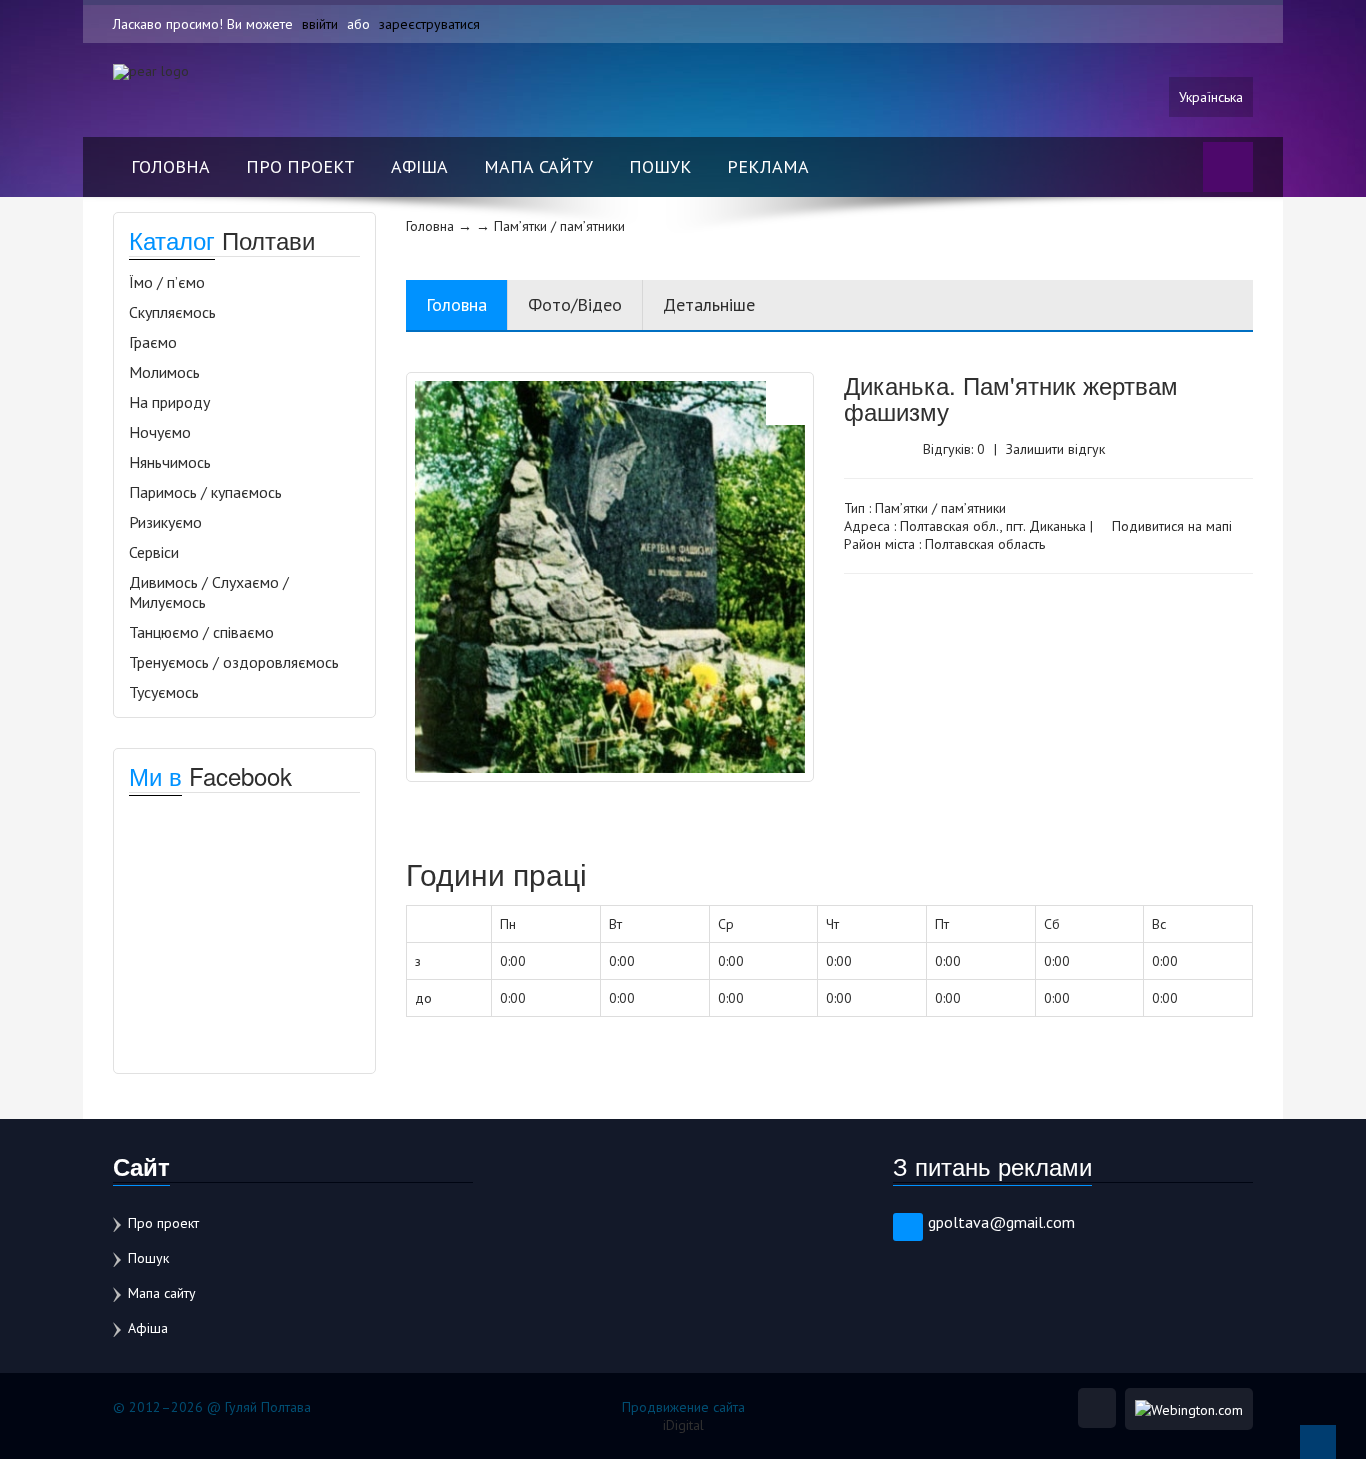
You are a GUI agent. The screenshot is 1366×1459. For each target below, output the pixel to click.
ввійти (320, 24)
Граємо (153, 342)
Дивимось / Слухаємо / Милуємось (209, 592)
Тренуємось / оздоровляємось (234, 662)
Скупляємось (172, 312)
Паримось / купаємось (205, 492)
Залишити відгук (1055, 449)
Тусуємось (164, 692)
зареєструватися (429, 24)
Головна (170, 166)
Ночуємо (160, 432)
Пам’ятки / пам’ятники (940, 508)
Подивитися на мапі (1170, 526)
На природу (169, 402)
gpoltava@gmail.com (1001, 1222)
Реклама (768, 166)
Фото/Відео (575, 304)
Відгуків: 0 (954, 449)
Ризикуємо (165, 522)
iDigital (683, 1425)
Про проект (300, 166)
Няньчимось (170, 462)
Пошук (660, 166)
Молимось (164, 372)
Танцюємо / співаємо (201, 632)
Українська (1211, 97)
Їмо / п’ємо (167, 282)
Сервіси (154, 552)
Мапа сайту (538, 166)
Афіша (419, 166)
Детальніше (709, 304)
